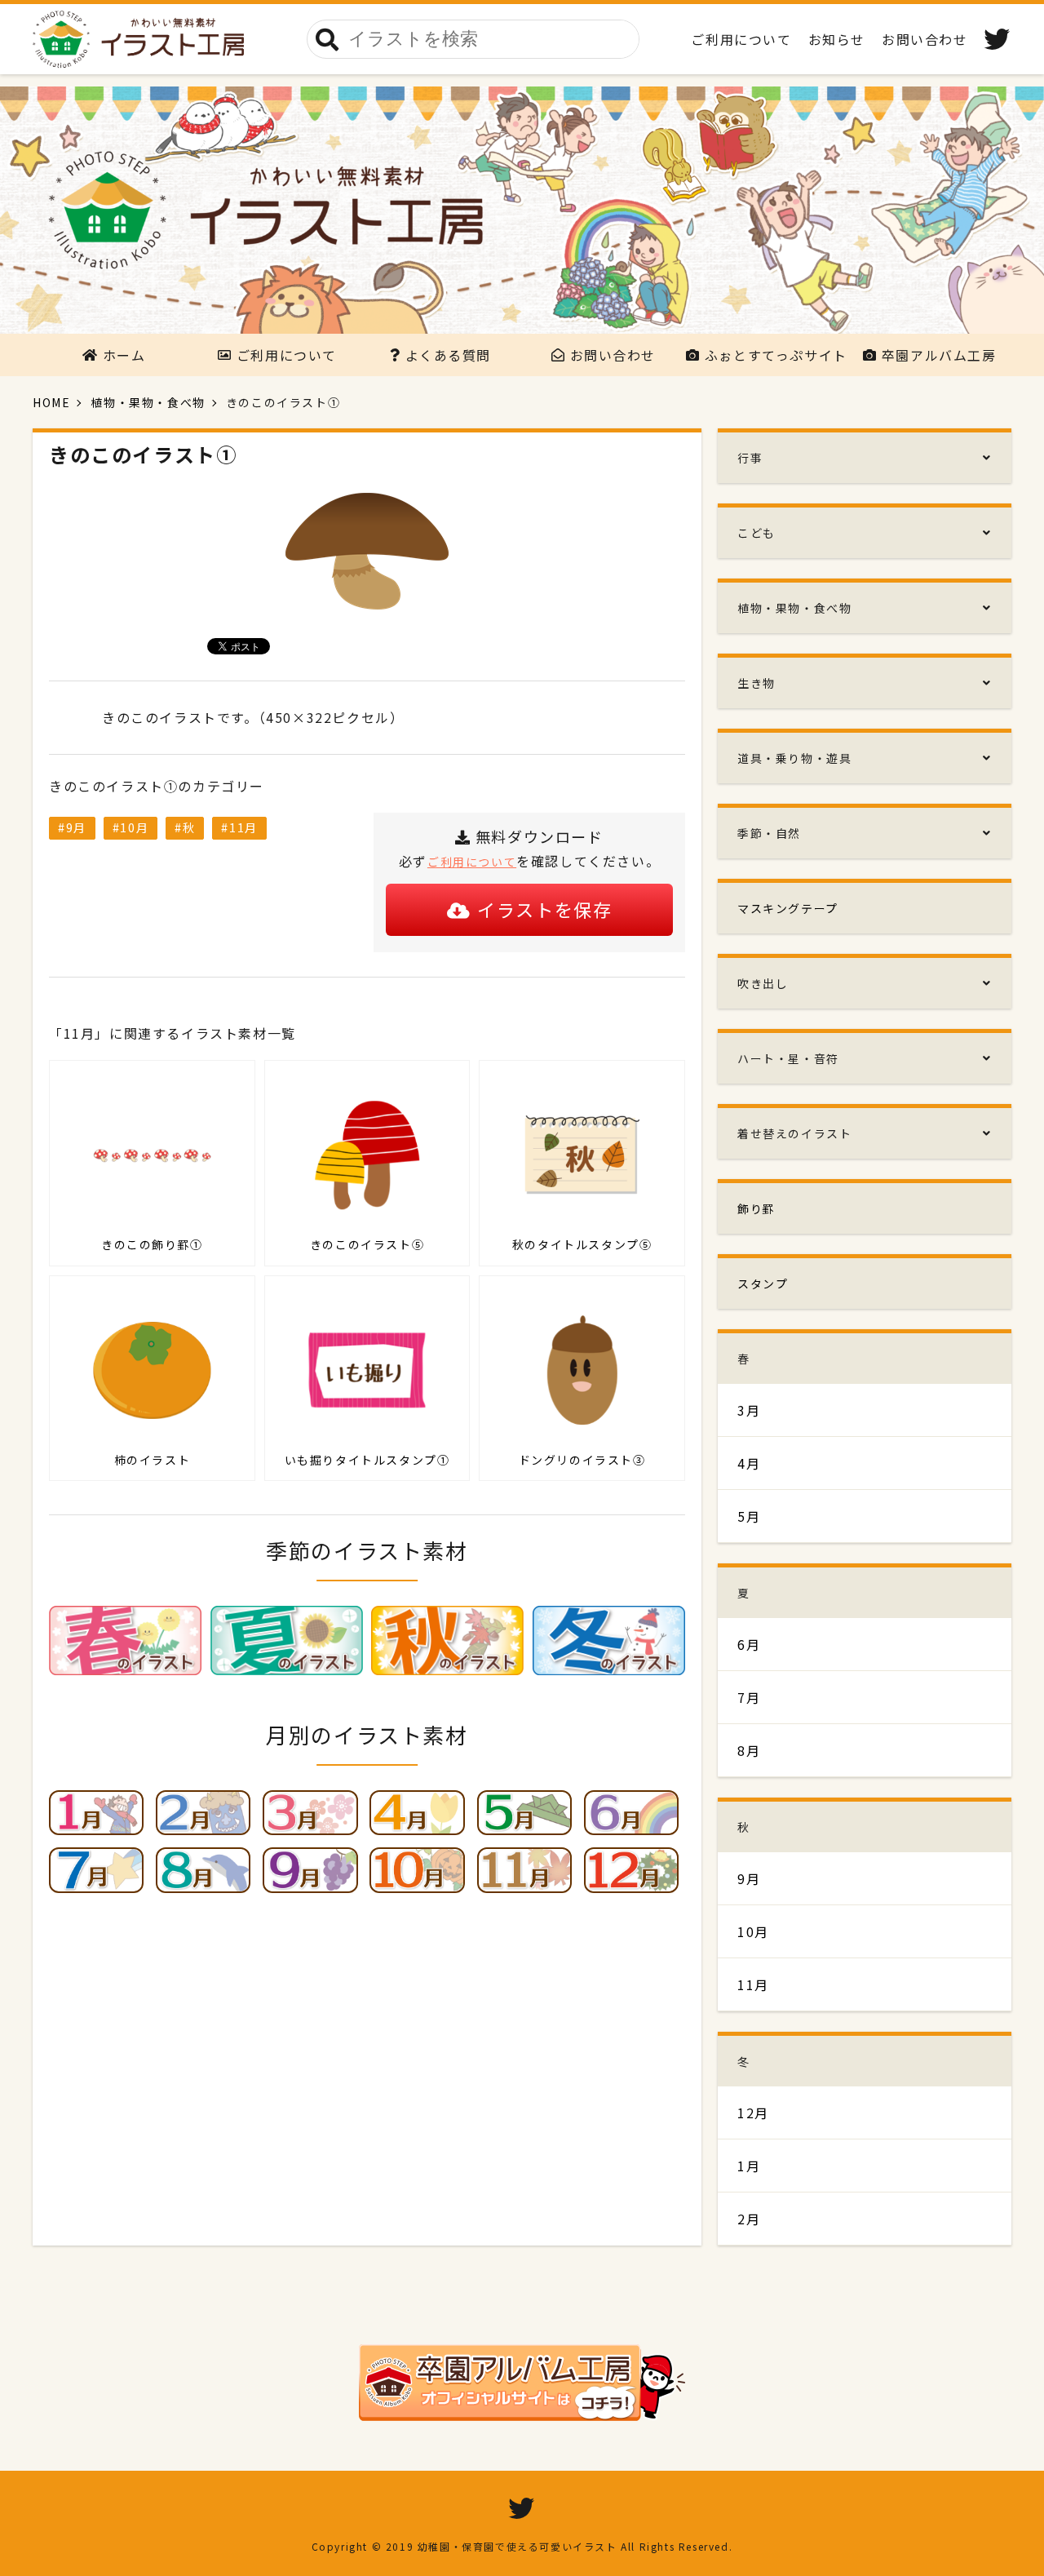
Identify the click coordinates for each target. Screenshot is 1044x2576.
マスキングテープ (788, 908)
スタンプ (763, 1284)
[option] (522, 210)
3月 (749, 1410)
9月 (76, 827)
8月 (749, 1750)
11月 (243, 827)
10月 (134, 827)
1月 (749, 2166)
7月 (749, 1697)
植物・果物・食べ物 (148, 402)
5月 (749, 1516)
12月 (753, 2113)
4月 (749, 1463)
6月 (749, 1644)
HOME (51, 402)
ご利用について (472, 862)
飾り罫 (756, 1208)
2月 (749, 2219)
